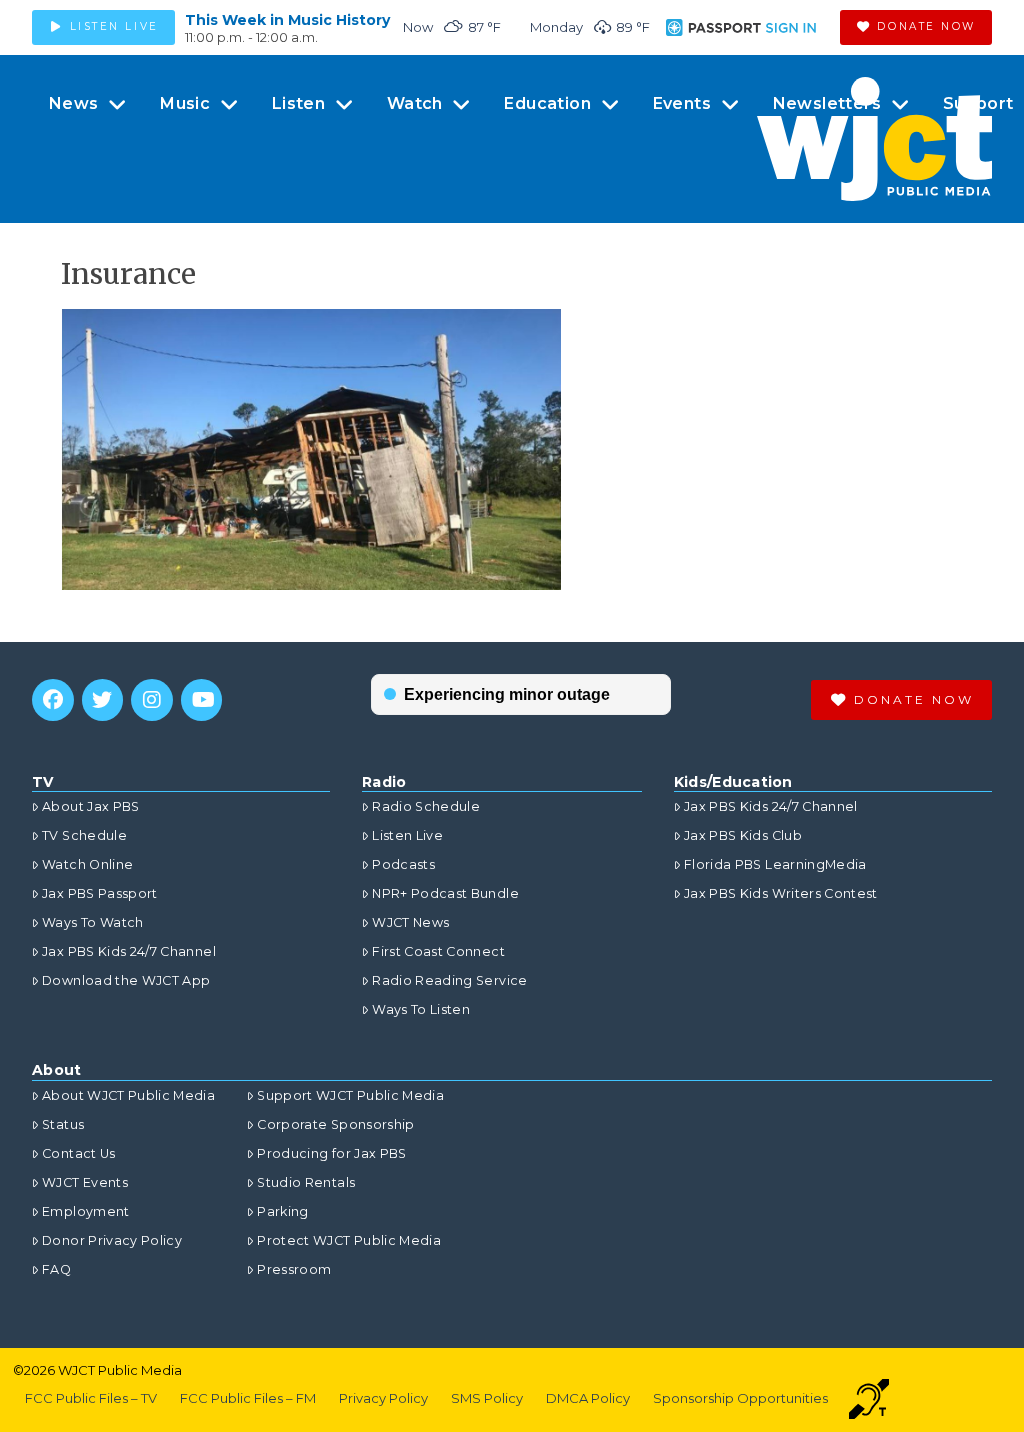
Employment (86, 1211)
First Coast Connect (438, 951)
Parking (282, 1211)
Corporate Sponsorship (335, 1124)
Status (63, 1124)
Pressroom (294, 1269)
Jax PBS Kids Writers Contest (781, 893)
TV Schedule (84, 835)
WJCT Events (85, 1182)
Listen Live (407, 835)
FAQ (56, 1269)
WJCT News (410, 922)
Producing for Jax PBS (331, 1153)
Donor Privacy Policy (112, 1240)
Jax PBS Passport (100, 893)
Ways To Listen (421, 1009)
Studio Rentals (306, 1182)
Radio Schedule (426, 806)
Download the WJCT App (126, 980)
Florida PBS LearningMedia (775, 864)
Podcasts (403, 864)
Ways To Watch (93, 922)
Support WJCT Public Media (350, 1095)
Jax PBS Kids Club (743, 835)
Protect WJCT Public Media (349, 1240)
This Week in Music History (287, 20)
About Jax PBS (91, 806)
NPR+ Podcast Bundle (445, 893)
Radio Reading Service (449, 980)
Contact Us (79, 1153)
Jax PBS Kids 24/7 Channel (129, 951)
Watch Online (87, 864)
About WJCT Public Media (128, 1095)
